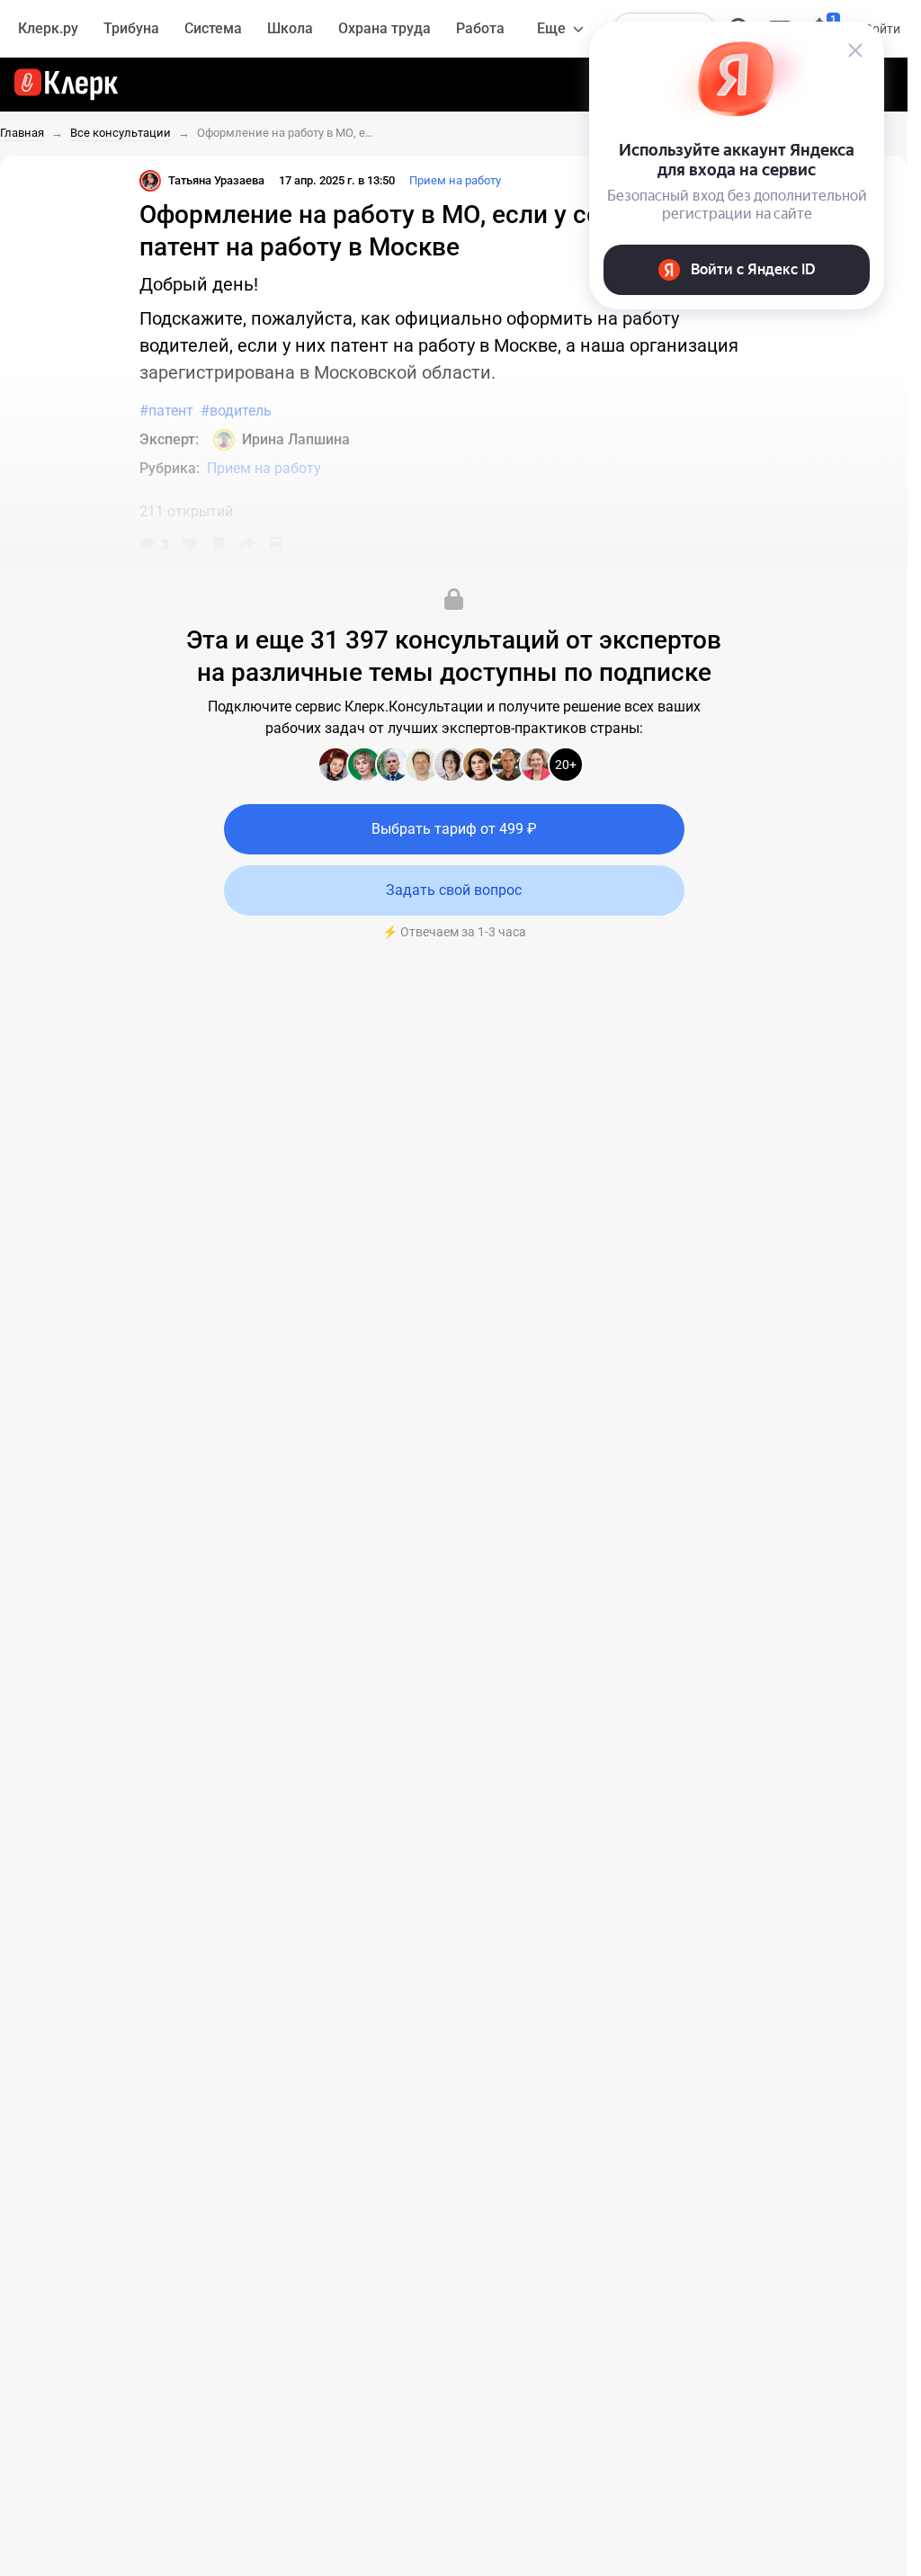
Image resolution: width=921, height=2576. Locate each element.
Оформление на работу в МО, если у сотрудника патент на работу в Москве (287, 133)
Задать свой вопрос (454, 890)
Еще (551, 28)
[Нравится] (190, 544)
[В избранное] (219, 544)
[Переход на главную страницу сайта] (66, 85)
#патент (166, 411)
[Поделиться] (247, 544)
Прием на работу (455, 180)
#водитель (236, 411)
